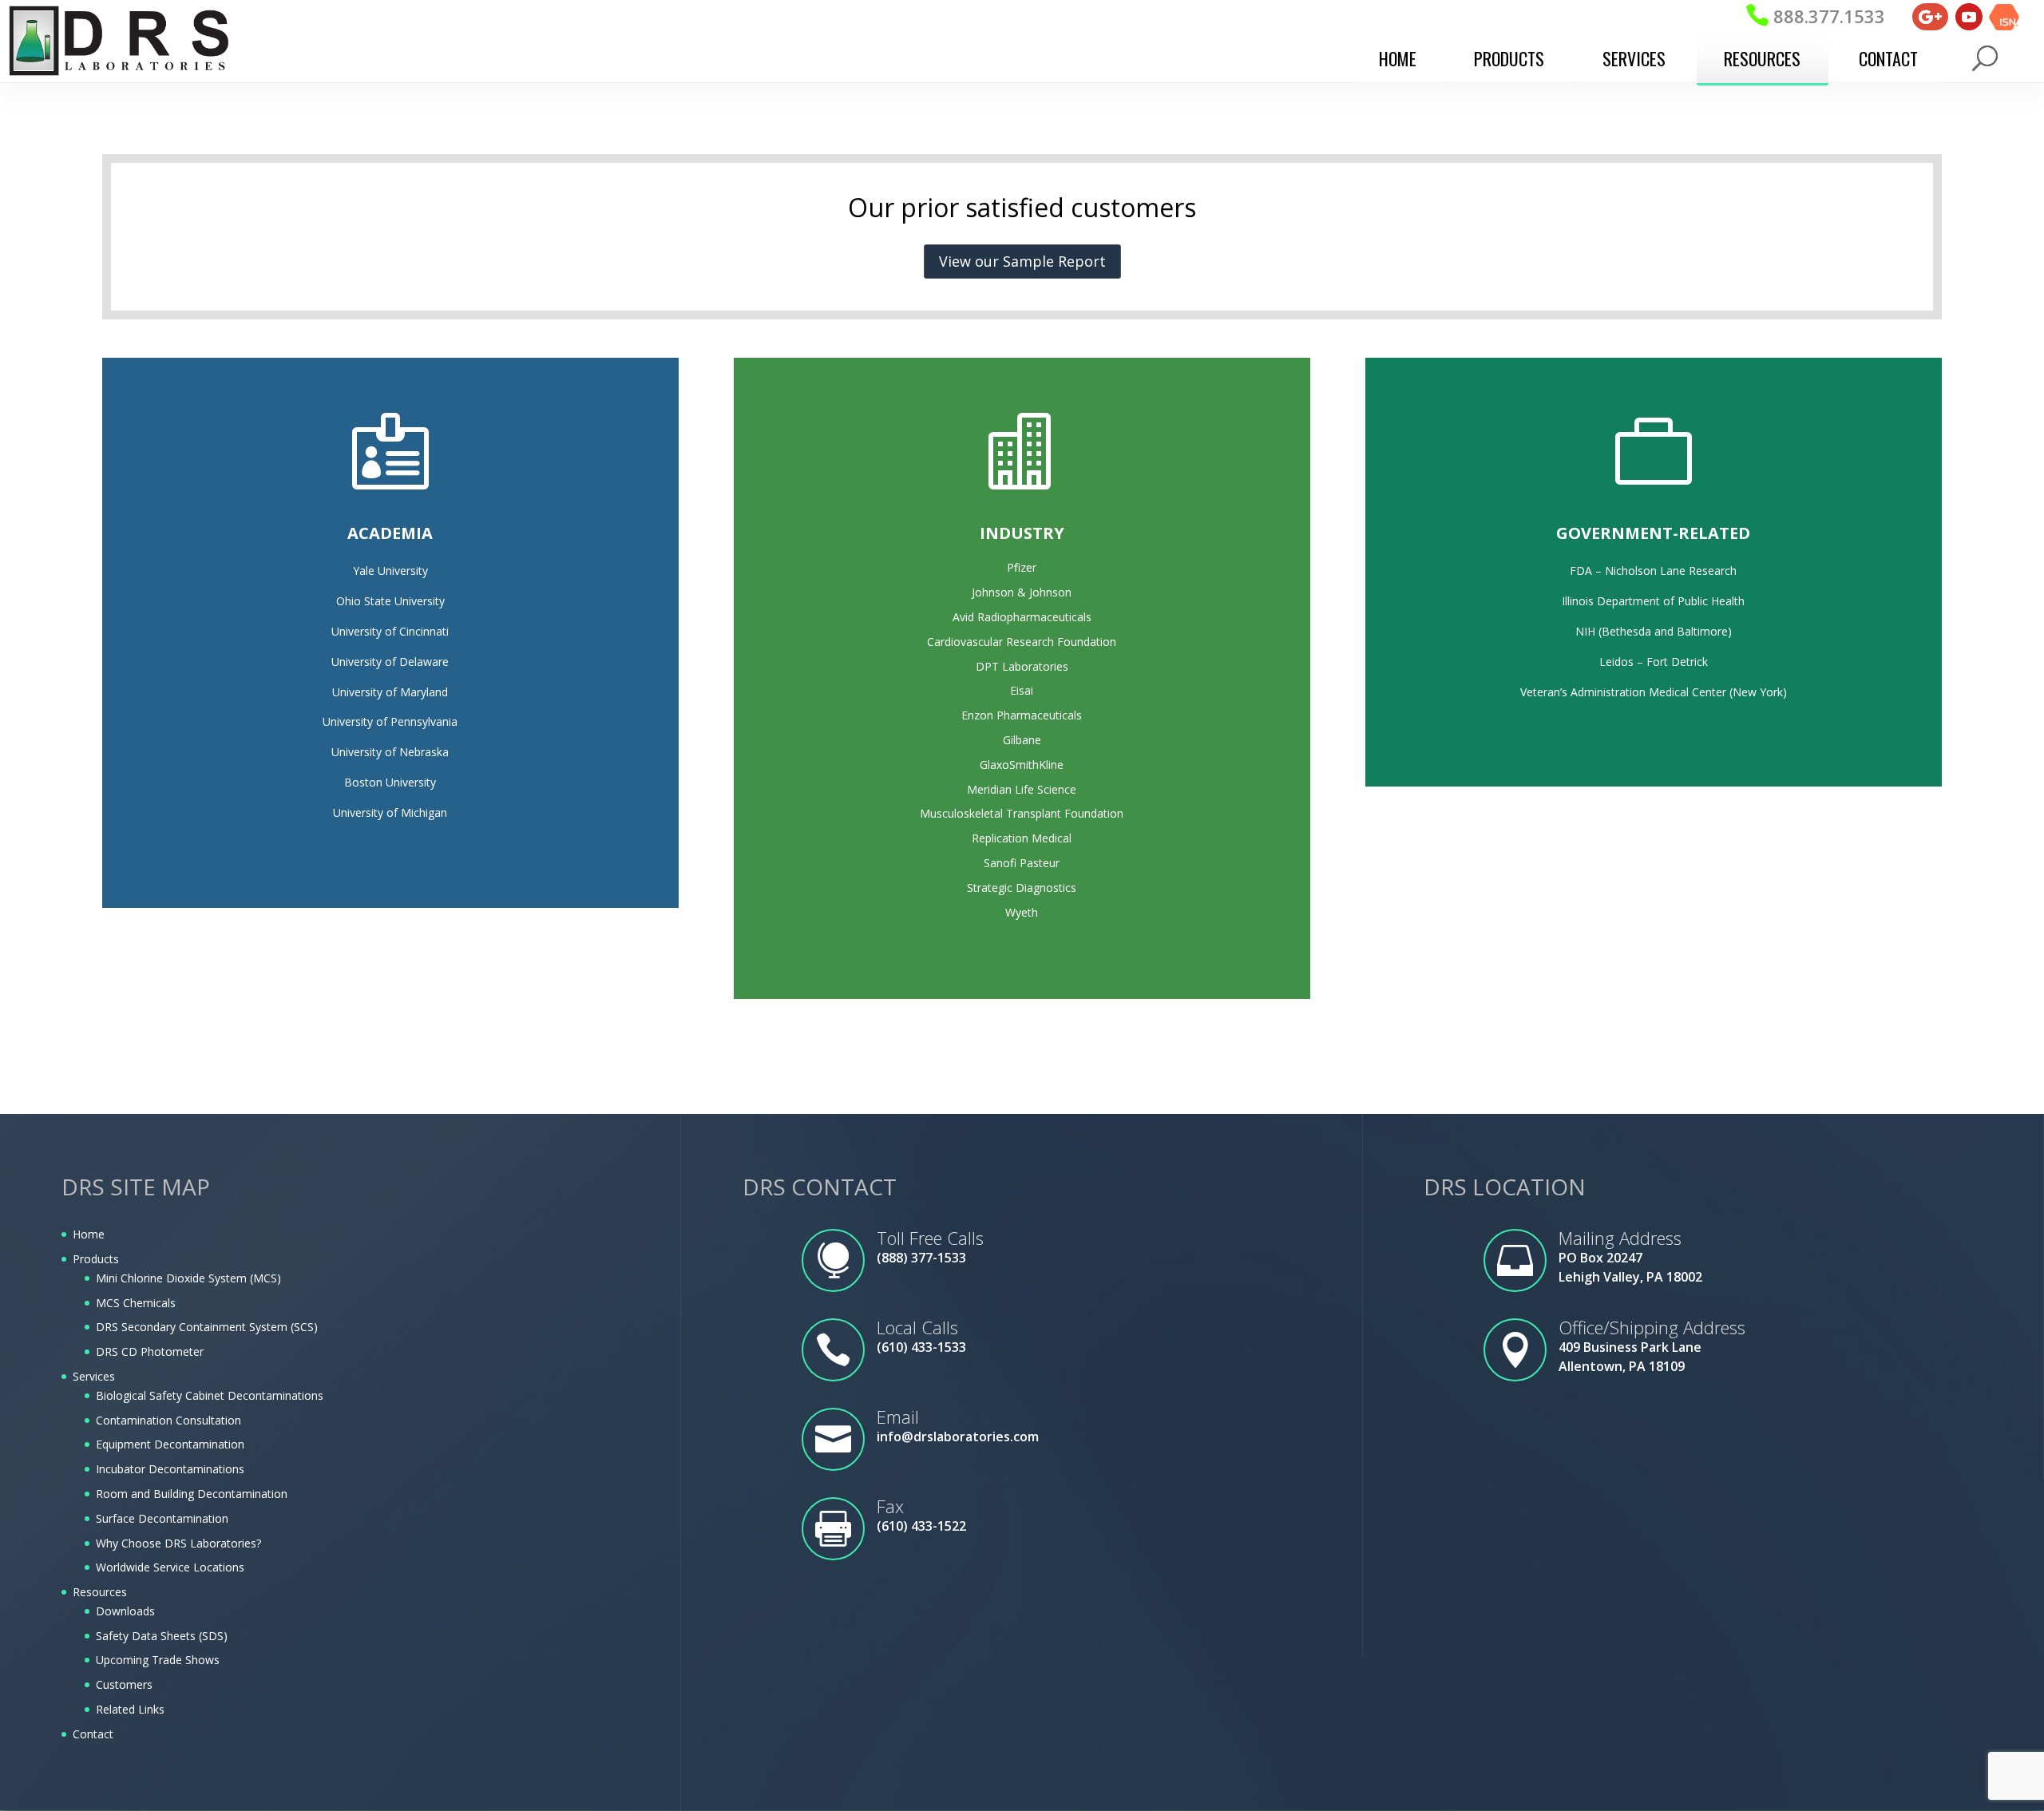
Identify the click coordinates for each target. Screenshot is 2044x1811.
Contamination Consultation (168, 1420)
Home (1398, 58)
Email (898, 1417)
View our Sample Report (1022, 261)
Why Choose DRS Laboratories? (178, 1543)
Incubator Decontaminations (170, 1469)
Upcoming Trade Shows (158, 1660)
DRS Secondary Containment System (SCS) (207, 1327)
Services (1634, 58)
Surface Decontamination (162, 1518)
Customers (124, 1684)
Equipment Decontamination (170, 1444)
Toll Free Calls (930, 1238)
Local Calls (917, 1327)
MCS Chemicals (136, 1303)
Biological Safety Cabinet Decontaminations (210, 1395)
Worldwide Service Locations (170, 1567)
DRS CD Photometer (150, 1351)
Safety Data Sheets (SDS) (162, 1636)
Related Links (130, 1709)
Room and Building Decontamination (192, 1494)
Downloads (125, 1611)
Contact (1888, 58)
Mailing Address (1620, 1238)
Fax (890, 1506)
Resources (1762, 58)
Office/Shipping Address (1652, 1327)
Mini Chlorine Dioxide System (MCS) (188, 1278)
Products (1509, 58)
